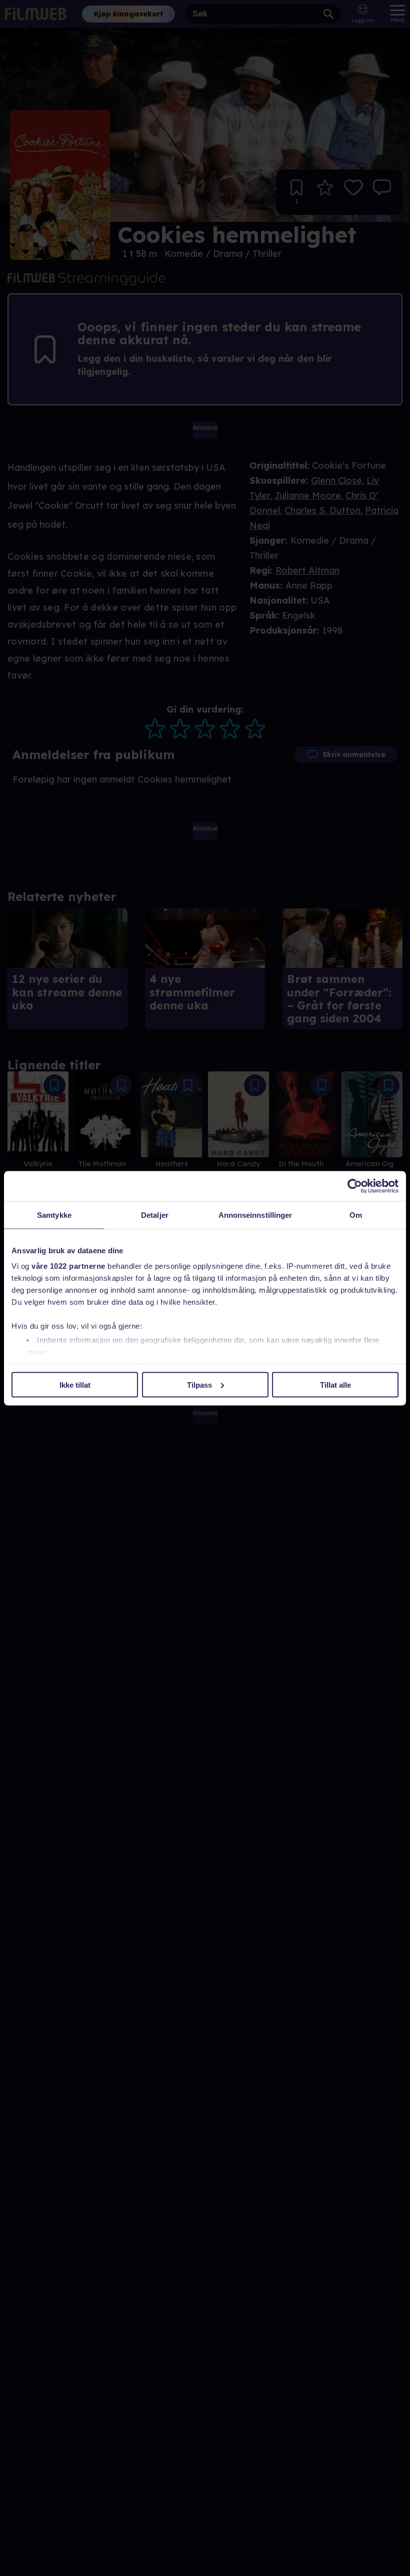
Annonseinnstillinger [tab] (255, 1215)
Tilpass (199, 1384)
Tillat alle (335, 1384)
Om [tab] (356, 1215)
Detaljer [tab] (155, 1215)
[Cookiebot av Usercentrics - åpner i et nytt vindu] (355, 1186)
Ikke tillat (75, 1384)
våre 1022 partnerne (68, 1266)
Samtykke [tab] (54, 1215)
